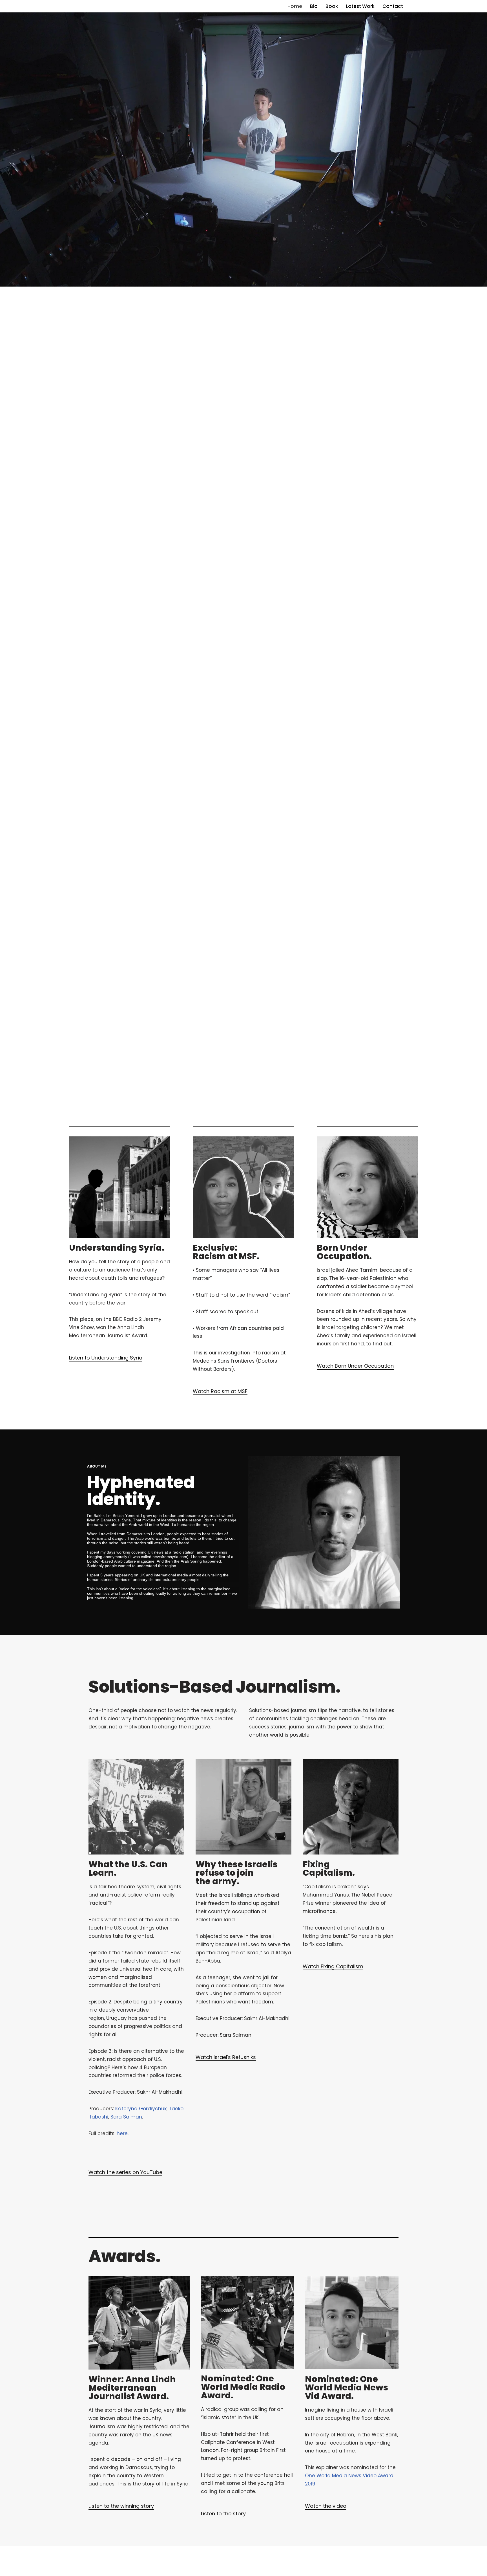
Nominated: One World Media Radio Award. (243, 2387)
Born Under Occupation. (344, 1252)
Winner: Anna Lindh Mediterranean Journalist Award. (132, 2388)
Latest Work (360, 6)
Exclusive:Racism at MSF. (226, 1252)
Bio (314, 6)
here (122, 2133)
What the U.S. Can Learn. (128, 1868)
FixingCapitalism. (329, 1868)
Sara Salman (126, 2117)
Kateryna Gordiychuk (141, 2109)
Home (295, 6)
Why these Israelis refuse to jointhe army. (237, 1873)
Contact (393, 6)
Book (332, 6)
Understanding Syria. (117, 1248)
